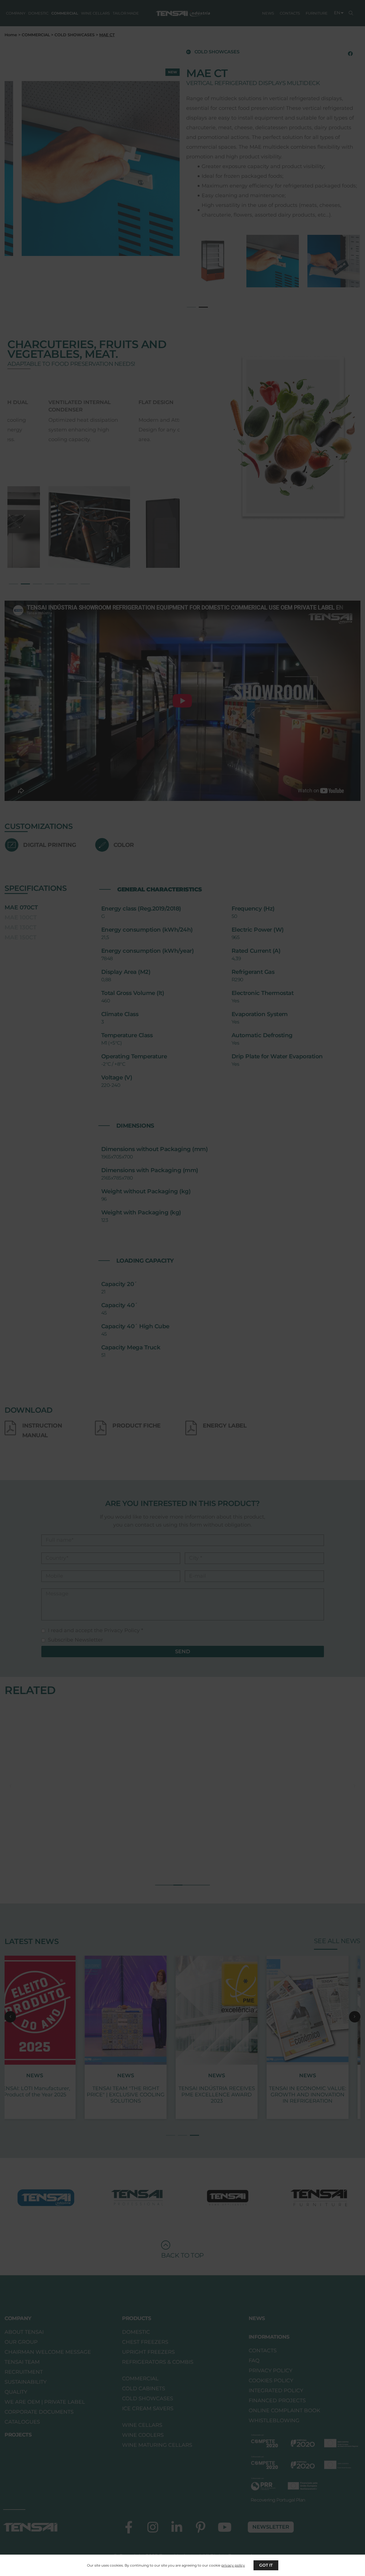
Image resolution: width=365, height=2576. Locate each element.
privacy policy (233, 2565)
